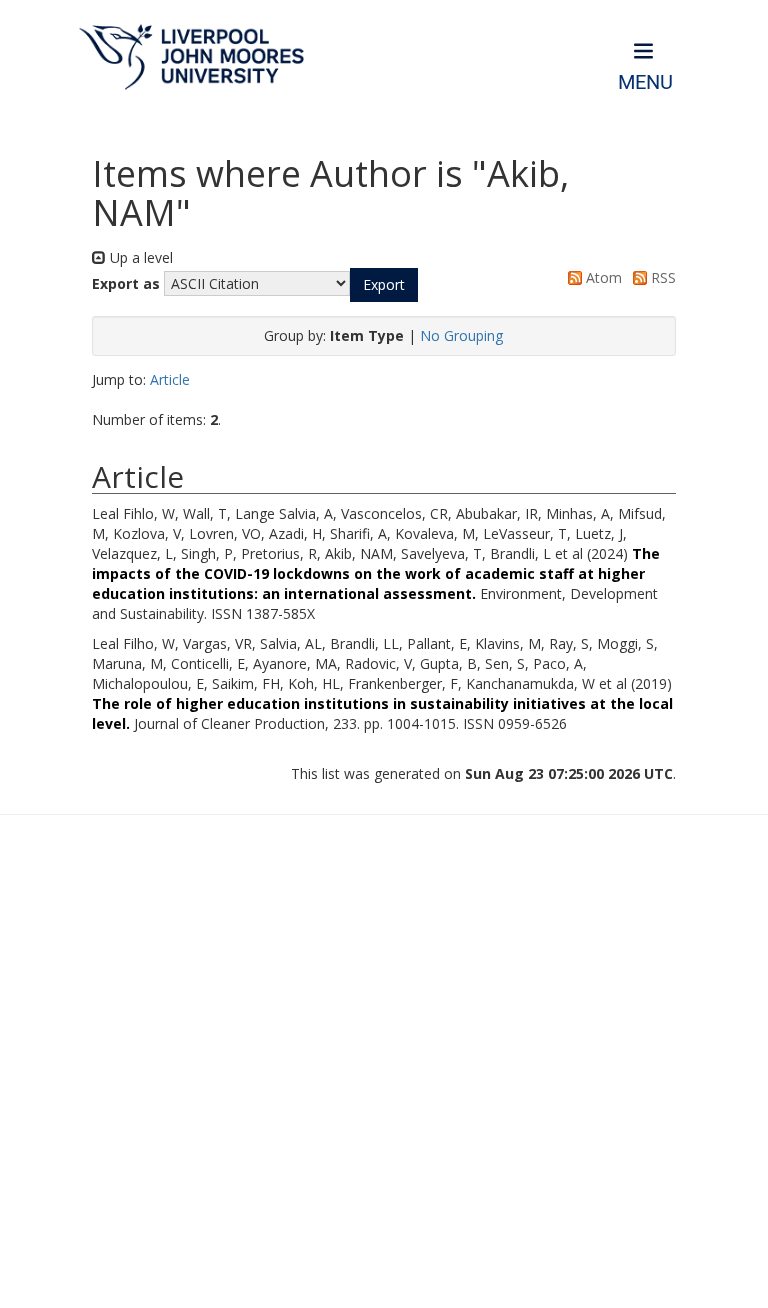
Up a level (139, 257)
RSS (661, 277)
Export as (126, 283)
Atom (602, 277)
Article (170, 379)
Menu (645, 82)
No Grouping (461, 335)
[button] (384, 285)
